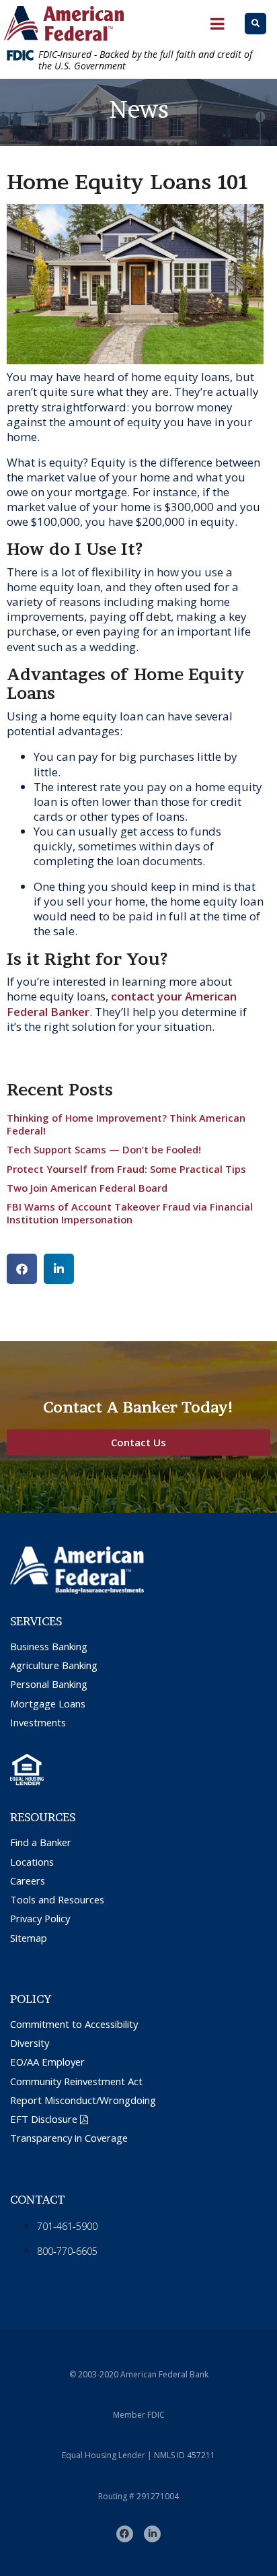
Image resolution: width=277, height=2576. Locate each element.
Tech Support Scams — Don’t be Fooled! (104, 1149)
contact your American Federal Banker (122, 1004)
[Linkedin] (152, 2534)
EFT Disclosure (44, 2119)
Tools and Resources (57, 1900)
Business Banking (49, 1647)
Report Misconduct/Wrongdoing (83, 2100)
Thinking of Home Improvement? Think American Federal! (126, 1124)
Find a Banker (41, 1842)
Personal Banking (49, 1684)
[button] (22, 1269)
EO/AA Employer (47, 2062)
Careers (28, 1881)
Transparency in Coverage (69, 2138)
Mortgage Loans (48, 1704)
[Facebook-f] (125, 2534)
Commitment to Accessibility (74, 2024)
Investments (38, 1723)
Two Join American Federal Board (87, 1188)
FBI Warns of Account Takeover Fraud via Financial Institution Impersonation (130, 1213)
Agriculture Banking (54, 1665)
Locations (32, 1862)
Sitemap (29, 1938)
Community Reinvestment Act (76, 2081)
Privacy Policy (40, 1919)
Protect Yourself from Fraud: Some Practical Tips (126, 1169)
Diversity (30, 2043)
